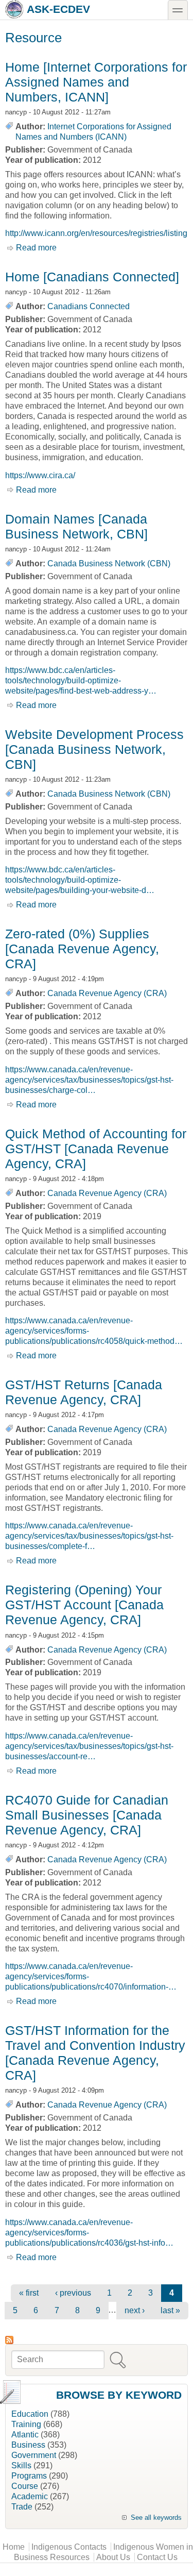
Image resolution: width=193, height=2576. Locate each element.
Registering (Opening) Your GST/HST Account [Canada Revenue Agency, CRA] (84, 1605)
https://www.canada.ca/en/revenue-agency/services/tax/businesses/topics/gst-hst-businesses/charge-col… (89, 1080)
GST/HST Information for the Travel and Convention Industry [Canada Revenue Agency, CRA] (95, 2053)
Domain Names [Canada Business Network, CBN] (76, 526)
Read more (36, 248)
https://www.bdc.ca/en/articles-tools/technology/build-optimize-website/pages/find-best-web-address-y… (81, 680)
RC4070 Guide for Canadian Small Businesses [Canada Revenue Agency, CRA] (87, 1815)
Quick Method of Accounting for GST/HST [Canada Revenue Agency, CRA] (96, 1149)
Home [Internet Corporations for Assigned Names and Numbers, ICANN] (96, 82)
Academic (30, 2496)
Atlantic (25, 2435)
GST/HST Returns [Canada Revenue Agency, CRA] (84, 1392)
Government (34, 2455)
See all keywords (156, 2518)
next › (135, 2310)
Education (30, 2414)
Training (26, 2424)
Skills (21, 2465)
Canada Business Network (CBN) (109, 563)
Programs (29, 2476)
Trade (22, 2507)
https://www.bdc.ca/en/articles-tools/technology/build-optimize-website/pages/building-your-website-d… (80, 880)
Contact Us (157, 2557)
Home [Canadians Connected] (92, 277)
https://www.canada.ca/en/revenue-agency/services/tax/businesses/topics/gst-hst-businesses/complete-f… (89, 1536)
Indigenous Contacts (69, 2547)
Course (25, 2486)
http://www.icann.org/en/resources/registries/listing (96, 233)
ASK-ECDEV (58, 9)
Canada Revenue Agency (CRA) (107, 993)
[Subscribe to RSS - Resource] (97, 2340)
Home (14, 2547)
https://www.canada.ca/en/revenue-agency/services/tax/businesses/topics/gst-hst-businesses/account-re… (89, 1746)
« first (29, 2293)
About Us (113, 2557)
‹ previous (73, 2293)
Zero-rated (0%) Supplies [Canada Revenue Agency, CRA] (82, 949)
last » (170, 2310)
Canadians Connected (89, 306)
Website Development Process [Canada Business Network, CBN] (94, 749)
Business (28, 2445)
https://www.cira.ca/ (40, 475)
